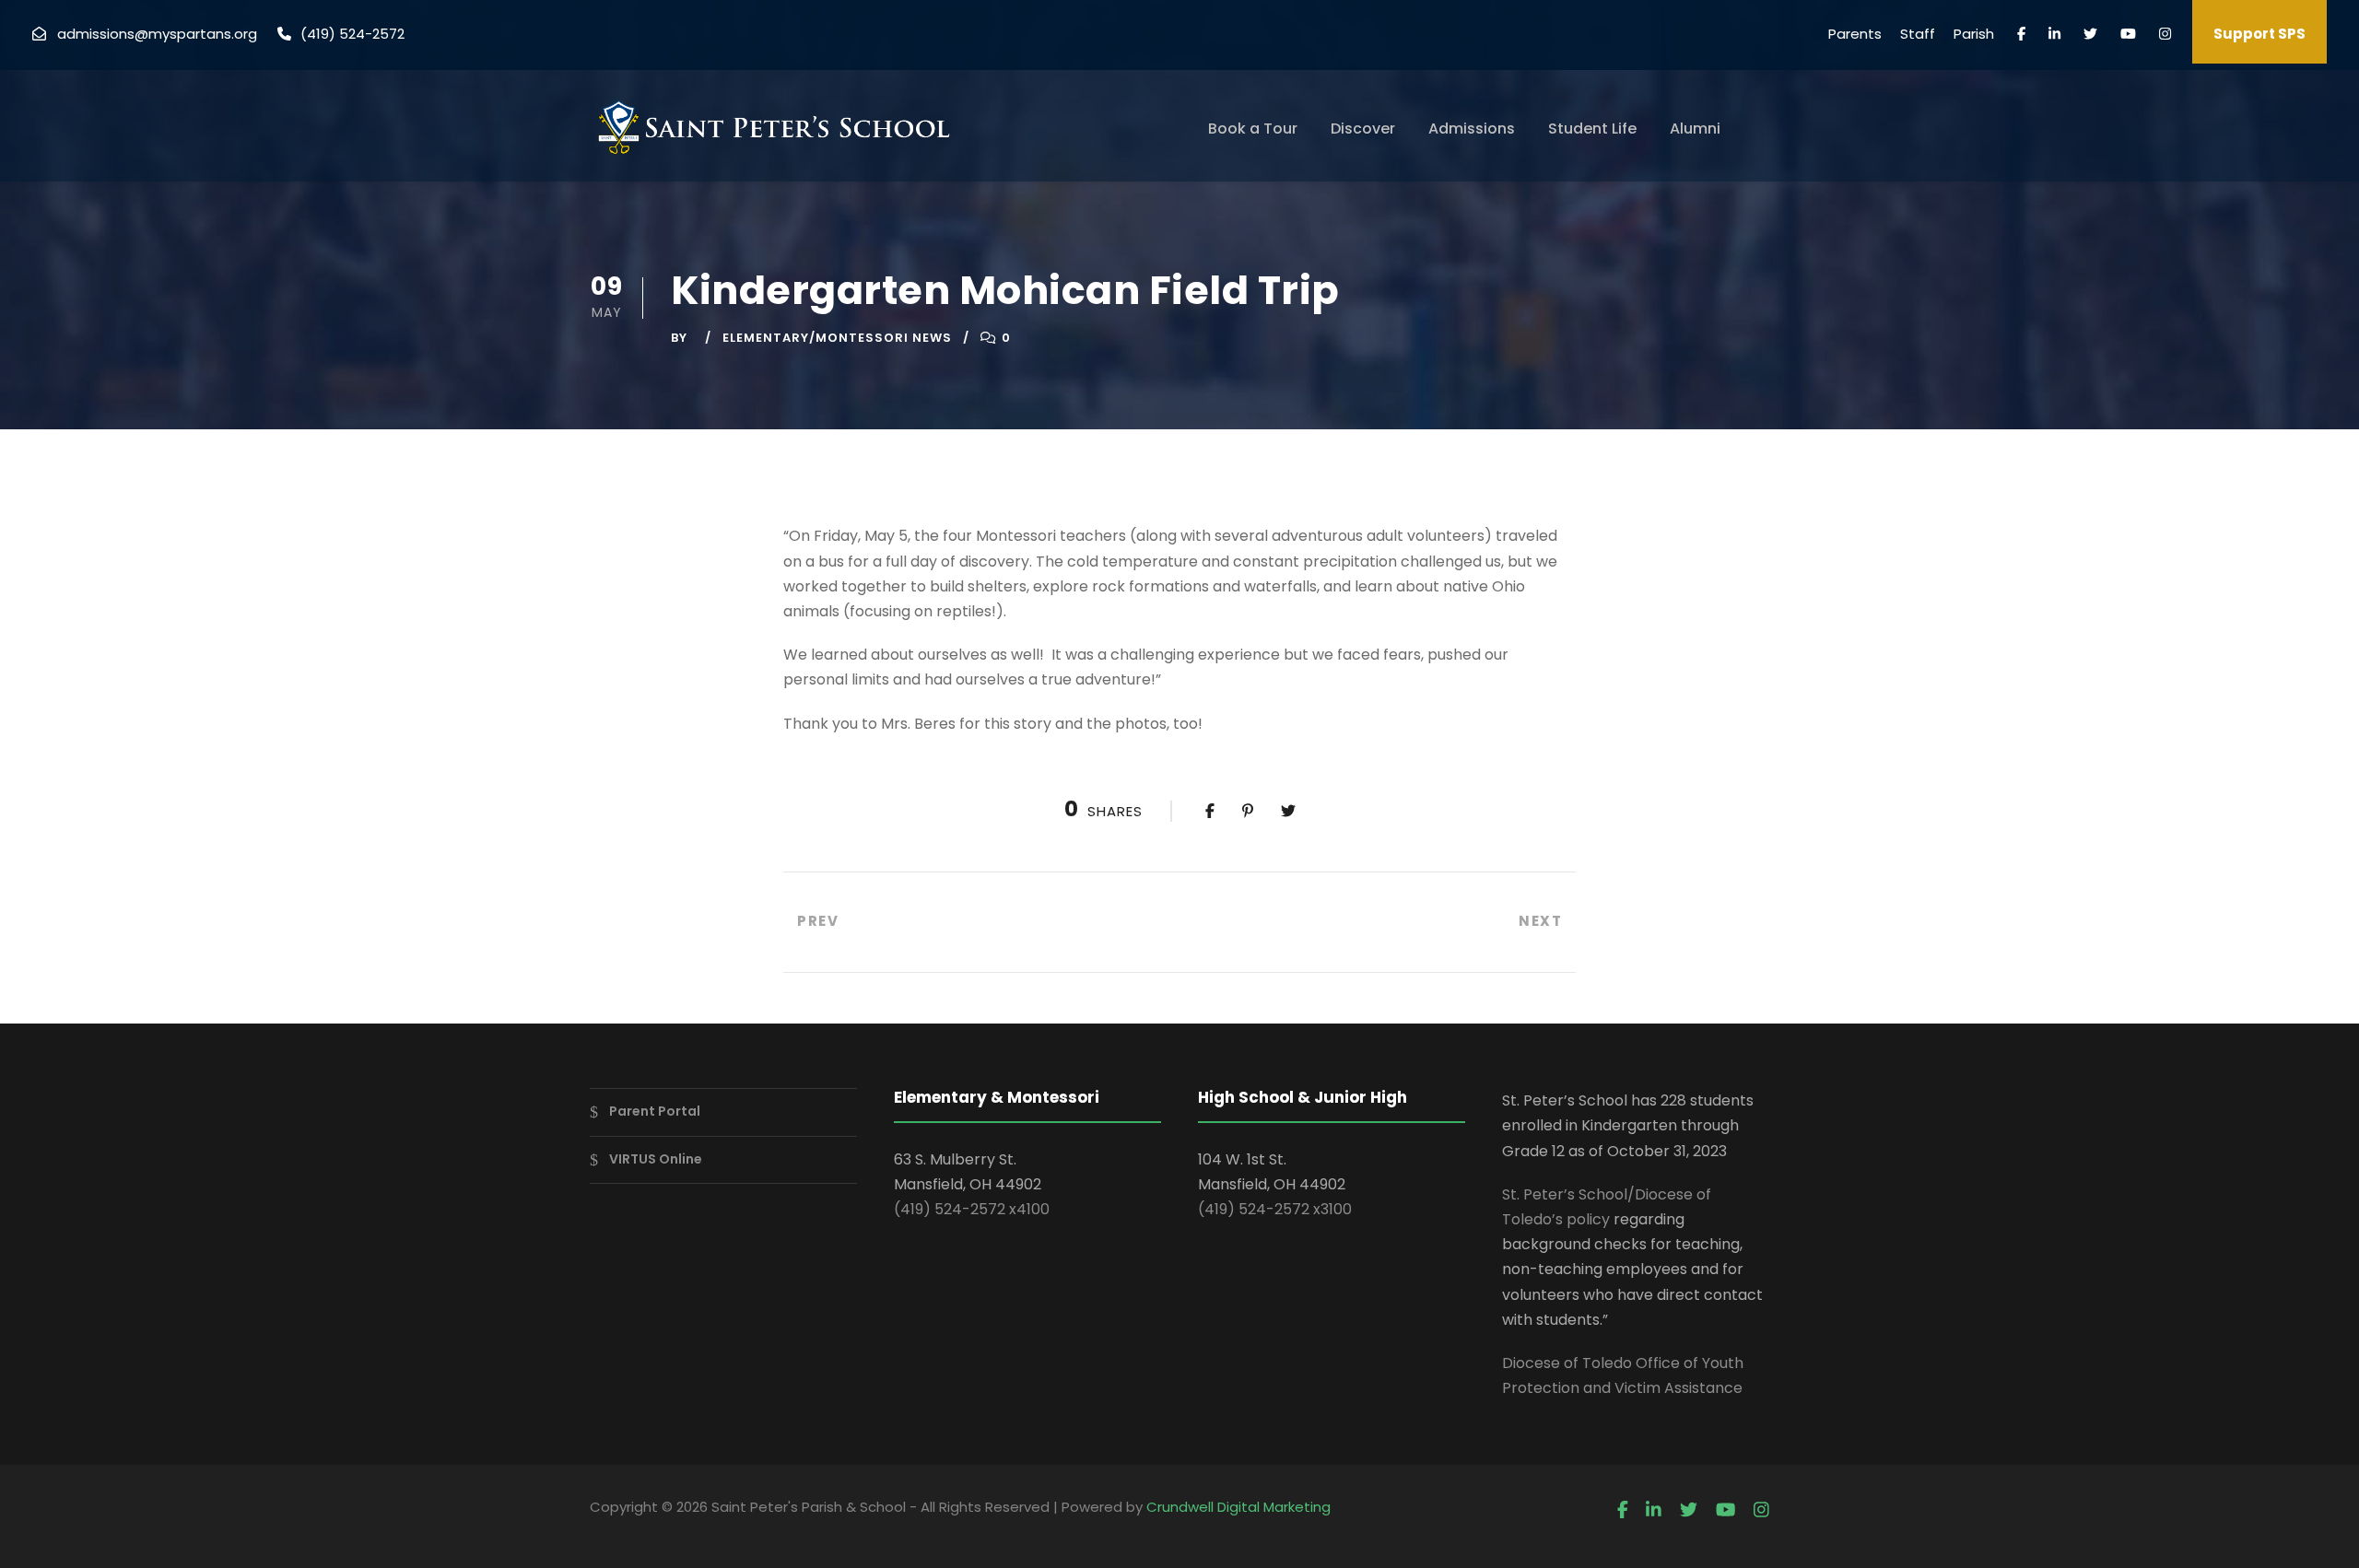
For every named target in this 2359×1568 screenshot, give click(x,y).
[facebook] (2021, 34)
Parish (1974, 34)
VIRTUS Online (656, 1159)
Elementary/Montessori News (837, 338)
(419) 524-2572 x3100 (1275, 1209)
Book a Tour (1253, 129)
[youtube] (2128, 34)
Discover (1363, 129)
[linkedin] (2054, 34)
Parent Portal (655, 1111)
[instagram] (2165, 34)
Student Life (1592, 129)
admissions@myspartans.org (157, 34)
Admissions (1472, 129)
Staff (1918, 34)
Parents (1855, 34)
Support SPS (2259, 34)
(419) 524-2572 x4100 (972, 1209)
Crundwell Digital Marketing (1238, 1507)
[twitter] (2090, 34)
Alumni (1695, 129)
